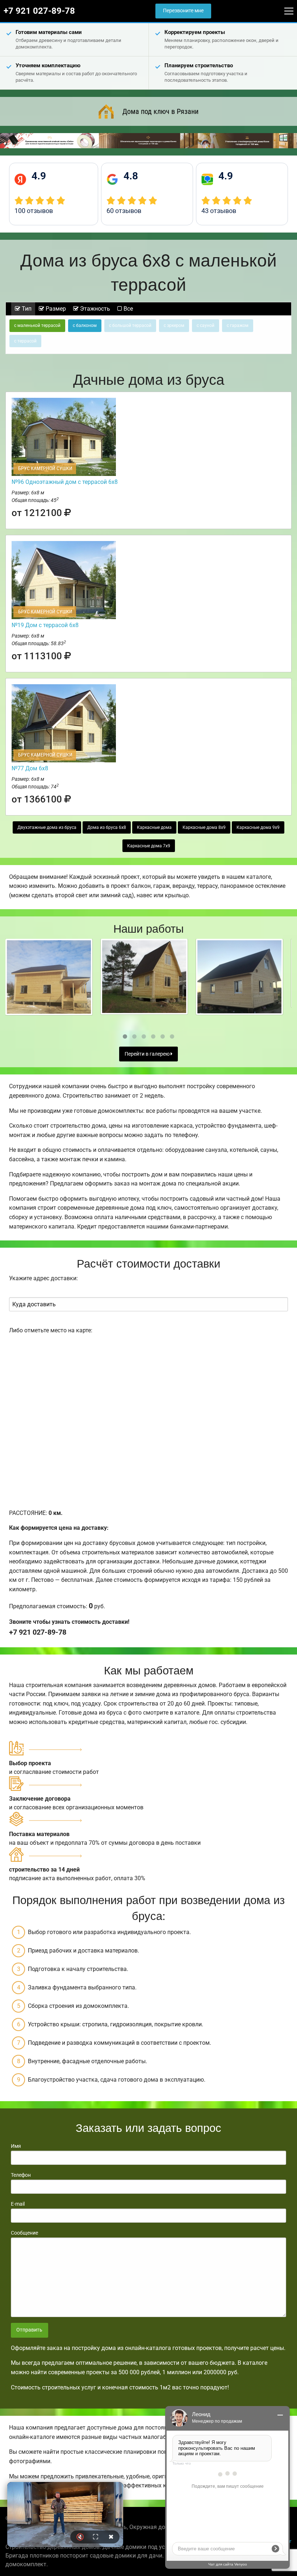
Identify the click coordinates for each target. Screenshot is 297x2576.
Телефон (21, 2175)
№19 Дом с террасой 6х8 (45, 625)
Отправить (29, 2330)
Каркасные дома (154, 827)
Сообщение (24, 2233)
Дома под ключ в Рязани (160, 111)
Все (127, 309)
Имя (16, 2146)
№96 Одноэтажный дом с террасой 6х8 (65, 482)
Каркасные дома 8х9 (204, 827)
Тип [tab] (26, 309)
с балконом (85, 325)
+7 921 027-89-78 (39, 11)
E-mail (18, 2204)
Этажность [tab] (94, 309)
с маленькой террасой (37, 325)
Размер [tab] (55, 309)
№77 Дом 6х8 (30, 768)
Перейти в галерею (148, 1054)
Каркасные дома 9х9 (258, 827)
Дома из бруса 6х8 (107, 827)
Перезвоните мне (183, 11)
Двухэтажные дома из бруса (47, 827)
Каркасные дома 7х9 (149, 846)
